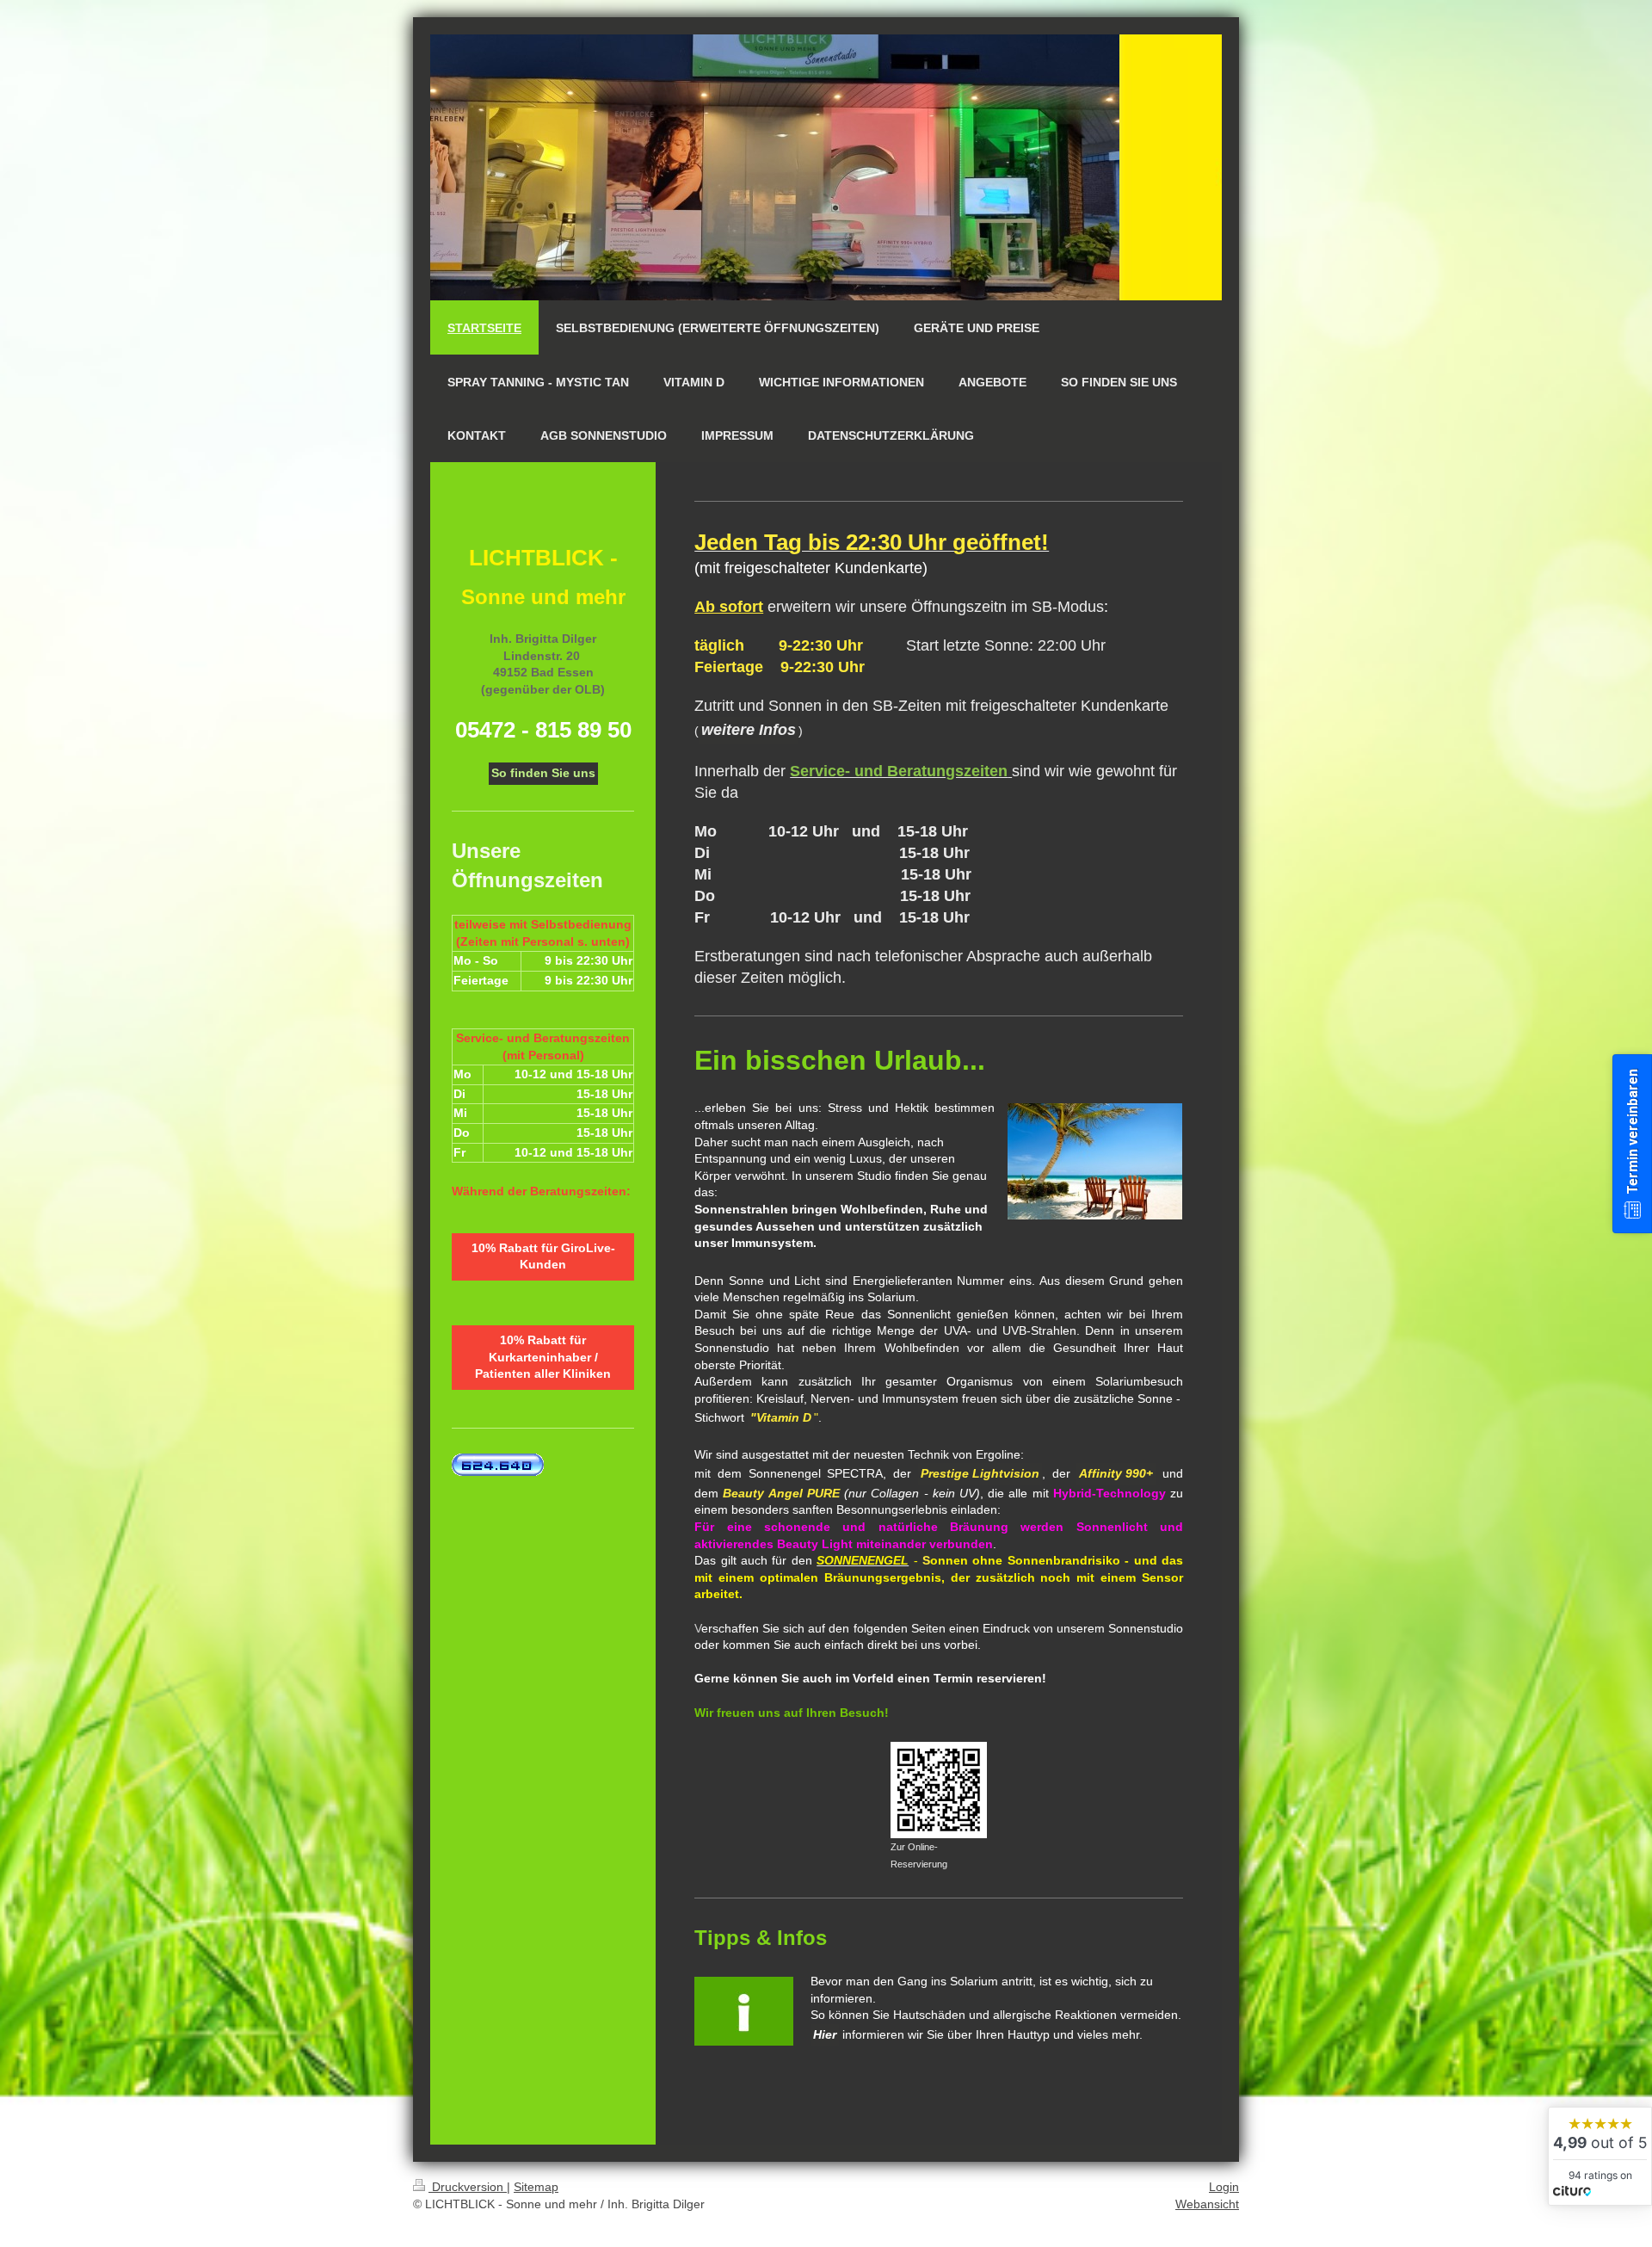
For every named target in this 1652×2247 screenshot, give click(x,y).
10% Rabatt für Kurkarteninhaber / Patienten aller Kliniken (543, 1357)
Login (1224, 2187)
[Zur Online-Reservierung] (939, 1790)
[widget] (1600, 2156)
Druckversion (468, 2187)
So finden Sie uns (543, 773)
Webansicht (1207, 2204)
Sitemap (536, 2187)
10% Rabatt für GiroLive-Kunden (543, 1256)
